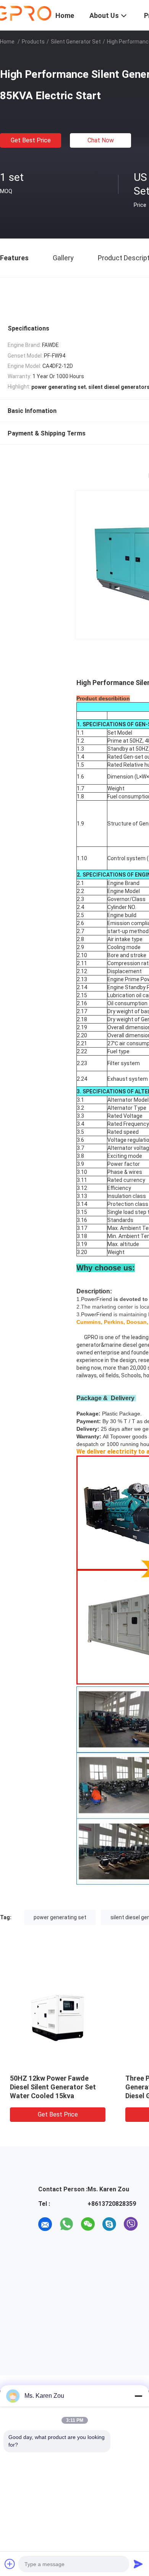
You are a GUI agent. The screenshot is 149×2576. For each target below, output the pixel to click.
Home (7, 42)
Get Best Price (31, 140)
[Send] (138, 2564)
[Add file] (10, 2564)
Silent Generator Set (76, 42)
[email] (45, 2224)
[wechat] (88, 2224)
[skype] (109, 2224)
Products (33, 42)
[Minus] (138, 2396)
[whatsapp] (66, 2224)
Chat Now (101, 140)
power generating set (60, 1917)
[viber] (131, 2224)
